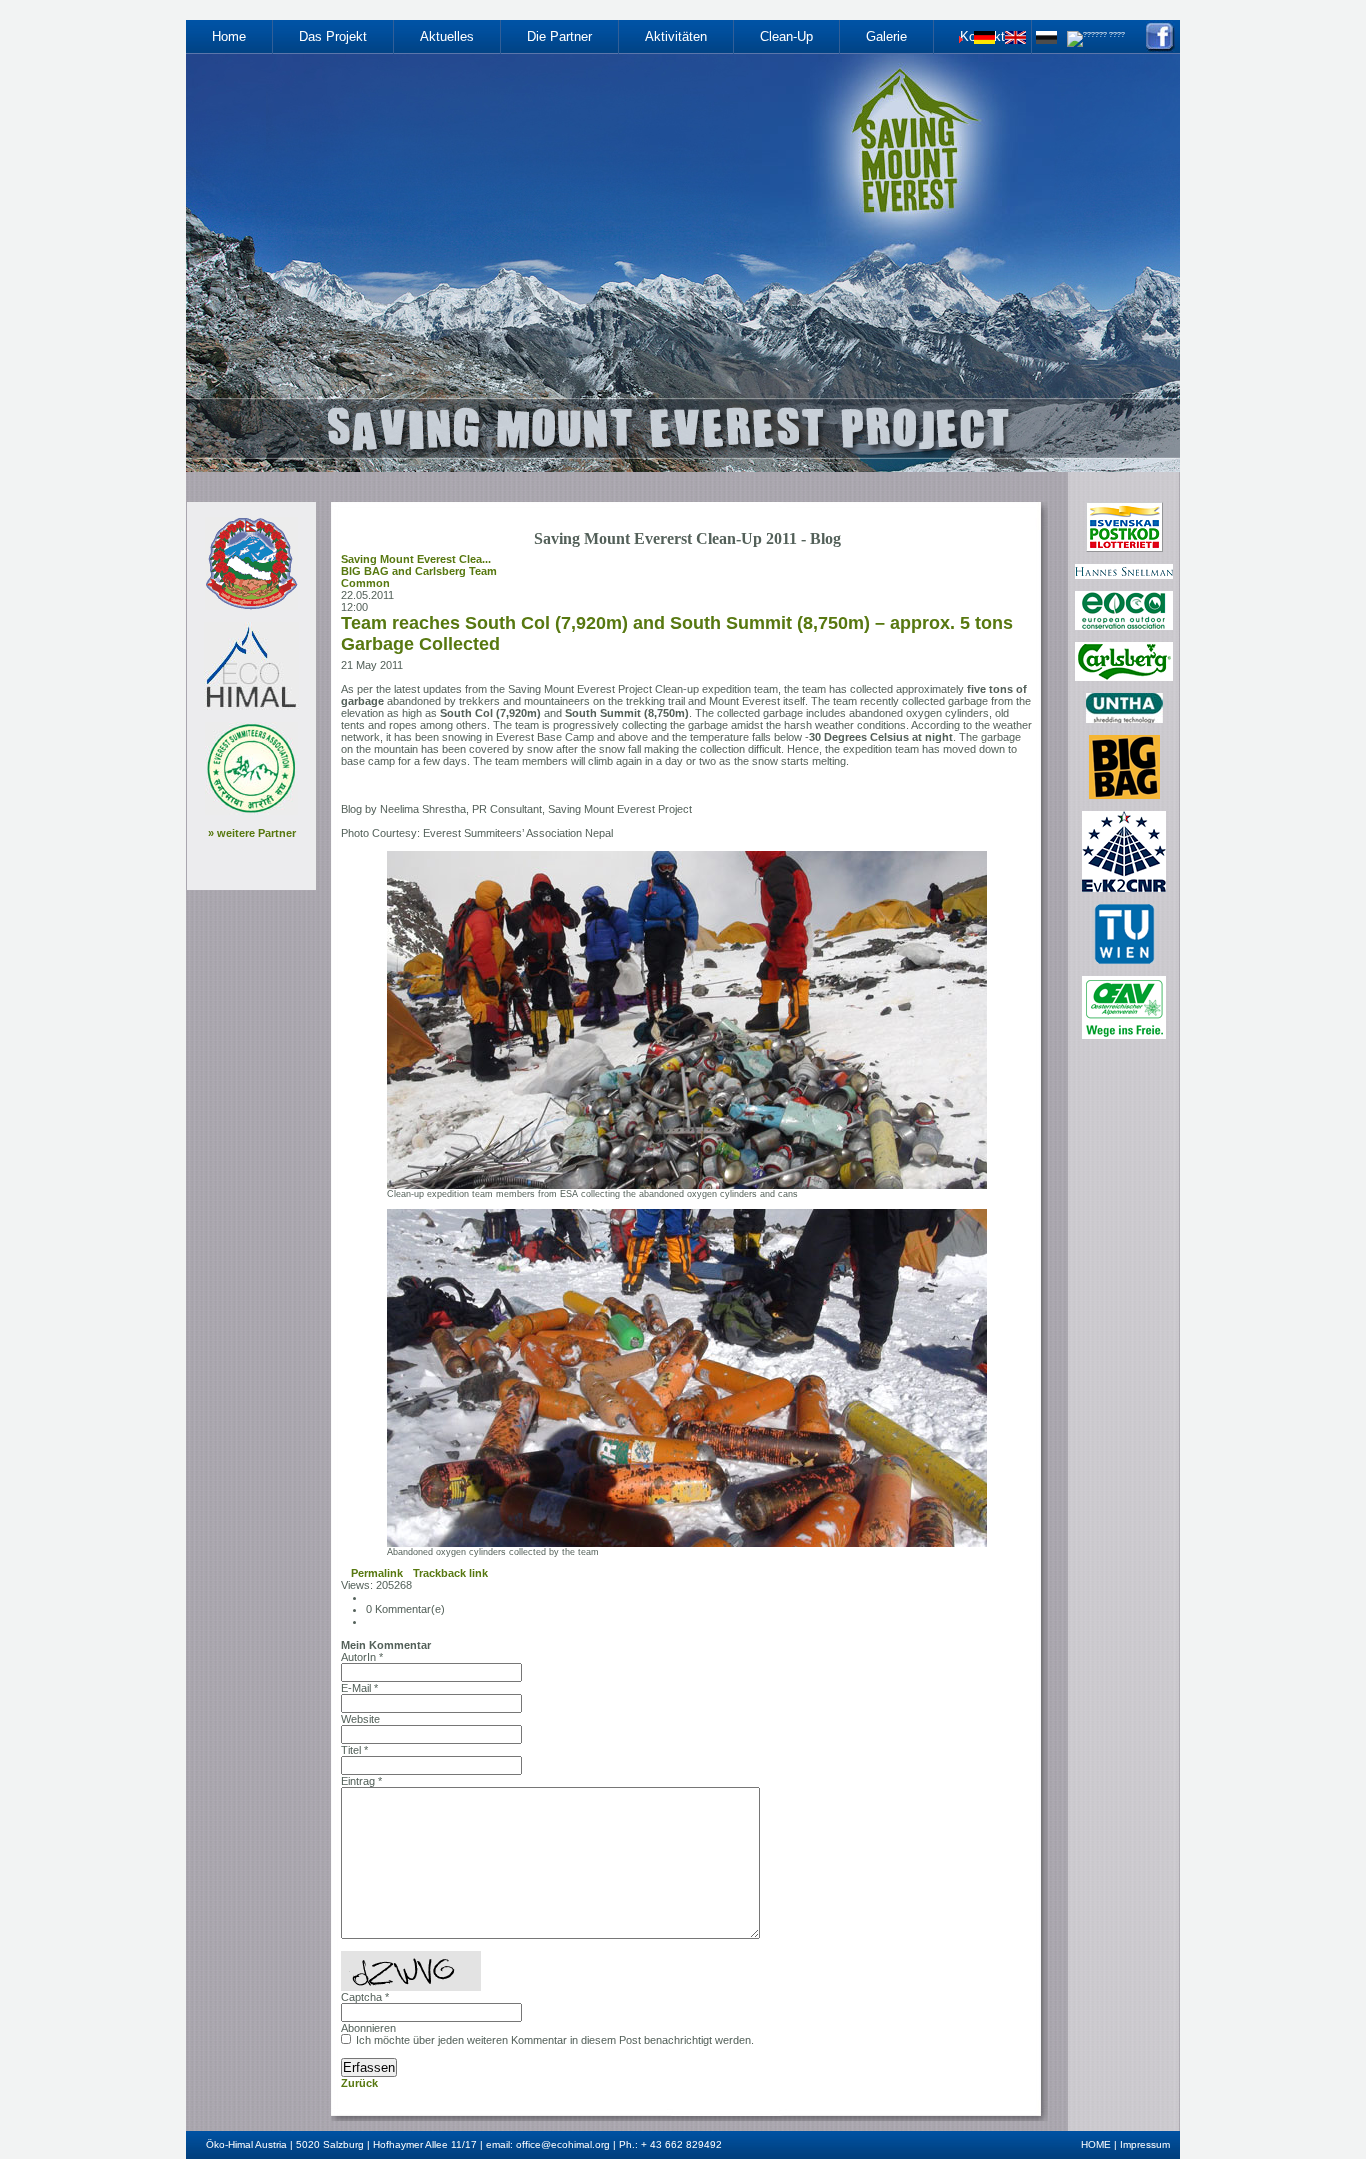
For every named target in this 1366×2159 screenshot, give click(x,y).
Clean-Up (786, 36)
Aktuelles (447, 36)
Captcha (365, 1997)
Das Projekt (333, 36)
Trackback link (450, 1573)
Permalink (377, 1573)
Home (229, 36)
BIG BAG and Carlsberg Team (419, 571)
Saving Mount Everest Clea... (416, 559)
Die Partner (559, 36)
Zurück (359, 2083)
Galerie (886, 36)
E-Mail (359, 1688)
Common (365, 583)
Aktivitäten (676, 36)
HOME (1096, 2144)
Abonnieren (368, 2028)
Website (360, 1719)
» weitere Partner (252, 833)
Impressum (1145, 2144)
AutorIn (362, 1657)
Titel (354, 1750)
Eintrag (361, 1781)
